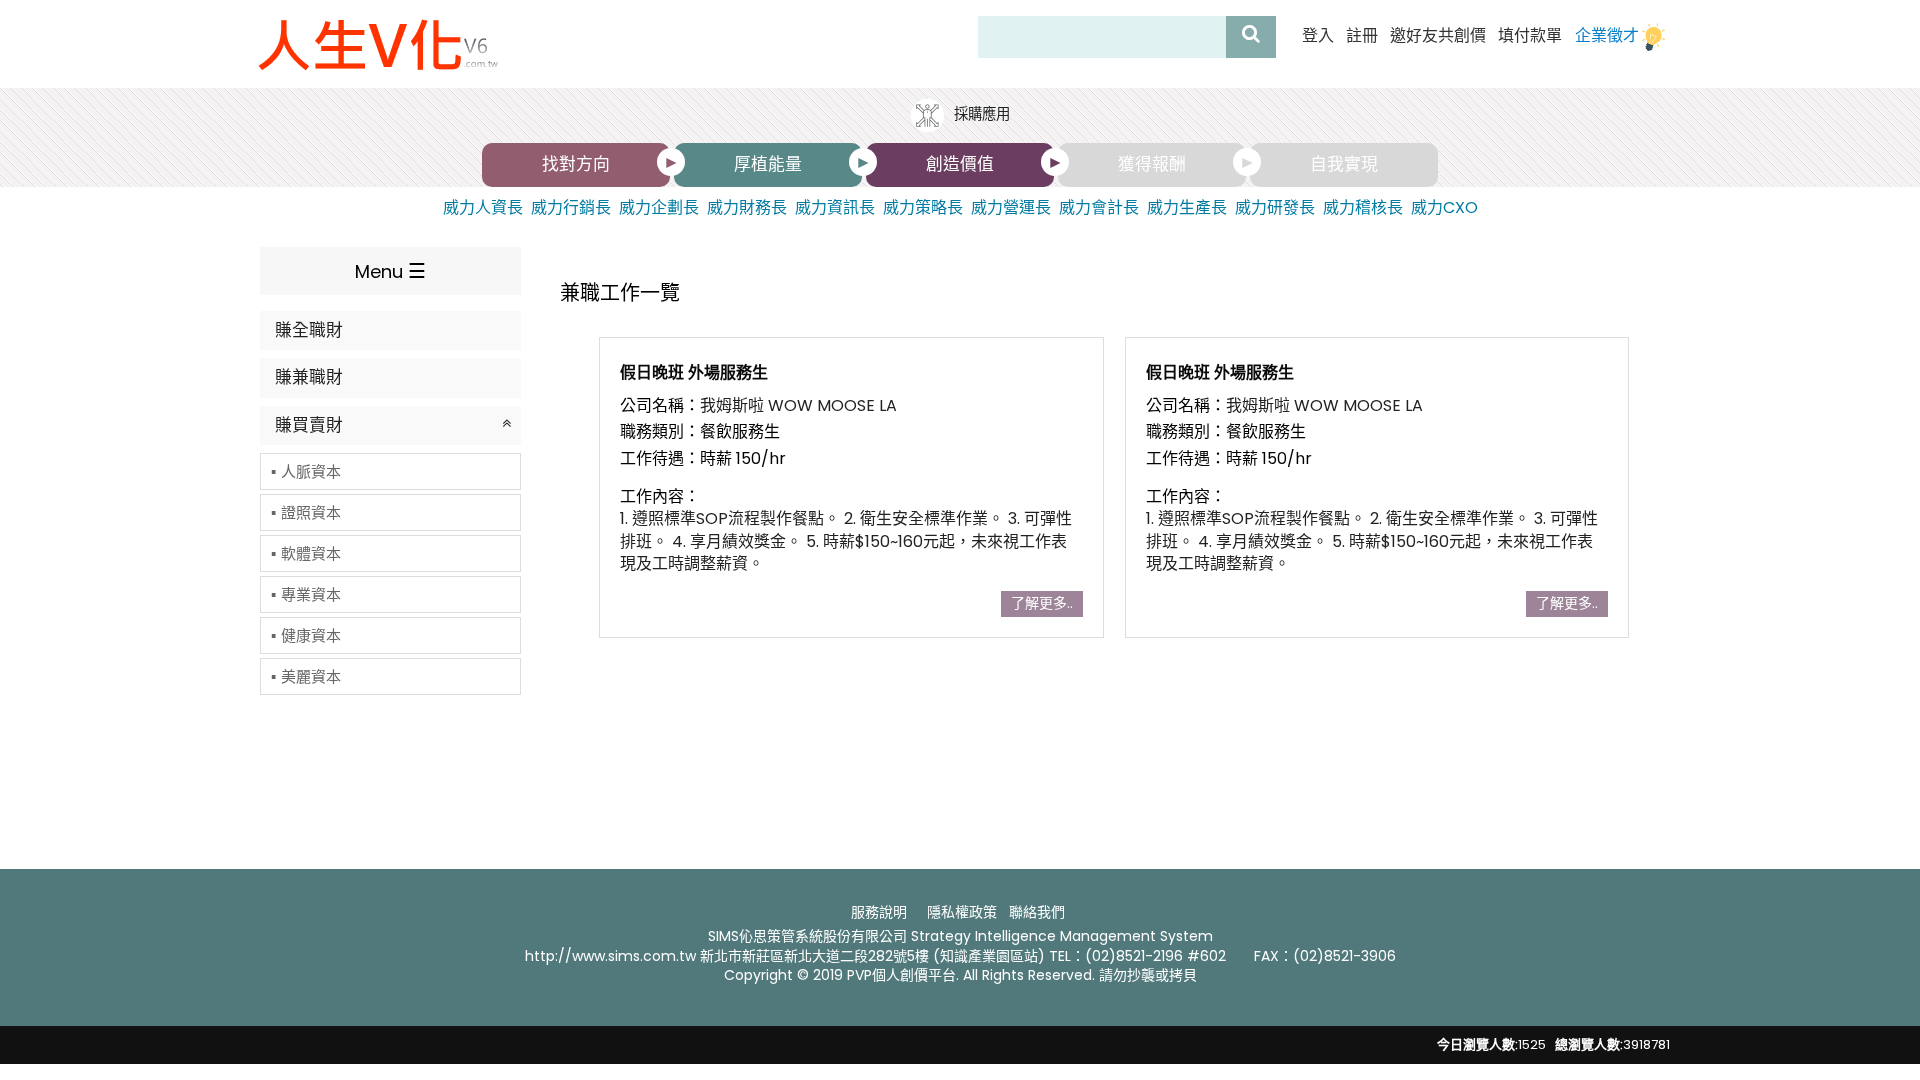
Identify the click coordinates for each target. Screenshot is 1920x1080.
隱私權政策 (962, 912)
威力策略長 (923, 208)
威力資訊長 (835, 208)
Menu (379, 271)
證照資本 (311, 512)
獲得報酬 (1152, 164)
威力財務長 (747, 208)
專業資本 (311, 594)
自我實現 (1344, 164)
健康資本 (311, 635)
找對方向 (576, 164)
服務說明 (879, 912)
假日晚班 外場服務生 (694, 372)
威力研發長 (1275, 208)
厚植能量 (768, 164)
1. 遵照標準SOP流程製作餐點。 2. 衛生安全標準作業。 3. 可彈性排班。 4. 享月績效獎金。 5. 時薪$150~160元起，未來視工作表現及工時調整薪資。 (846, 541)
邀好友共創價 (1438, 36)
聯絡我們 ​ (1039, 912)
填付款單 (1530, 36)
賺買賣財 (309, 425)
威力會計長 (1099, 208)
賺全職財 (309, 330)
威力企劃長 (659, 208)
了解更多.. (1042, 603)
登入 (1318, 36)
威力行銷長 (571, 208)
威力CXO (1444, 208)
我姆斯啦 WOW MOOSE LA (798, 405)
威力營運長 (1011, 208)
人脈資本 (311, 471)
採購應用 (980, 114)
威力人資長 (483, 208)
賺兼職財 (309, 377)
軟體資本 (311, 553)
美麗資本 (311, 676)
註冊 (1362, 36)
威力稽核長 (1363, 208)
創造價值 (960, 164)
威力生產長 (1187, 208)
